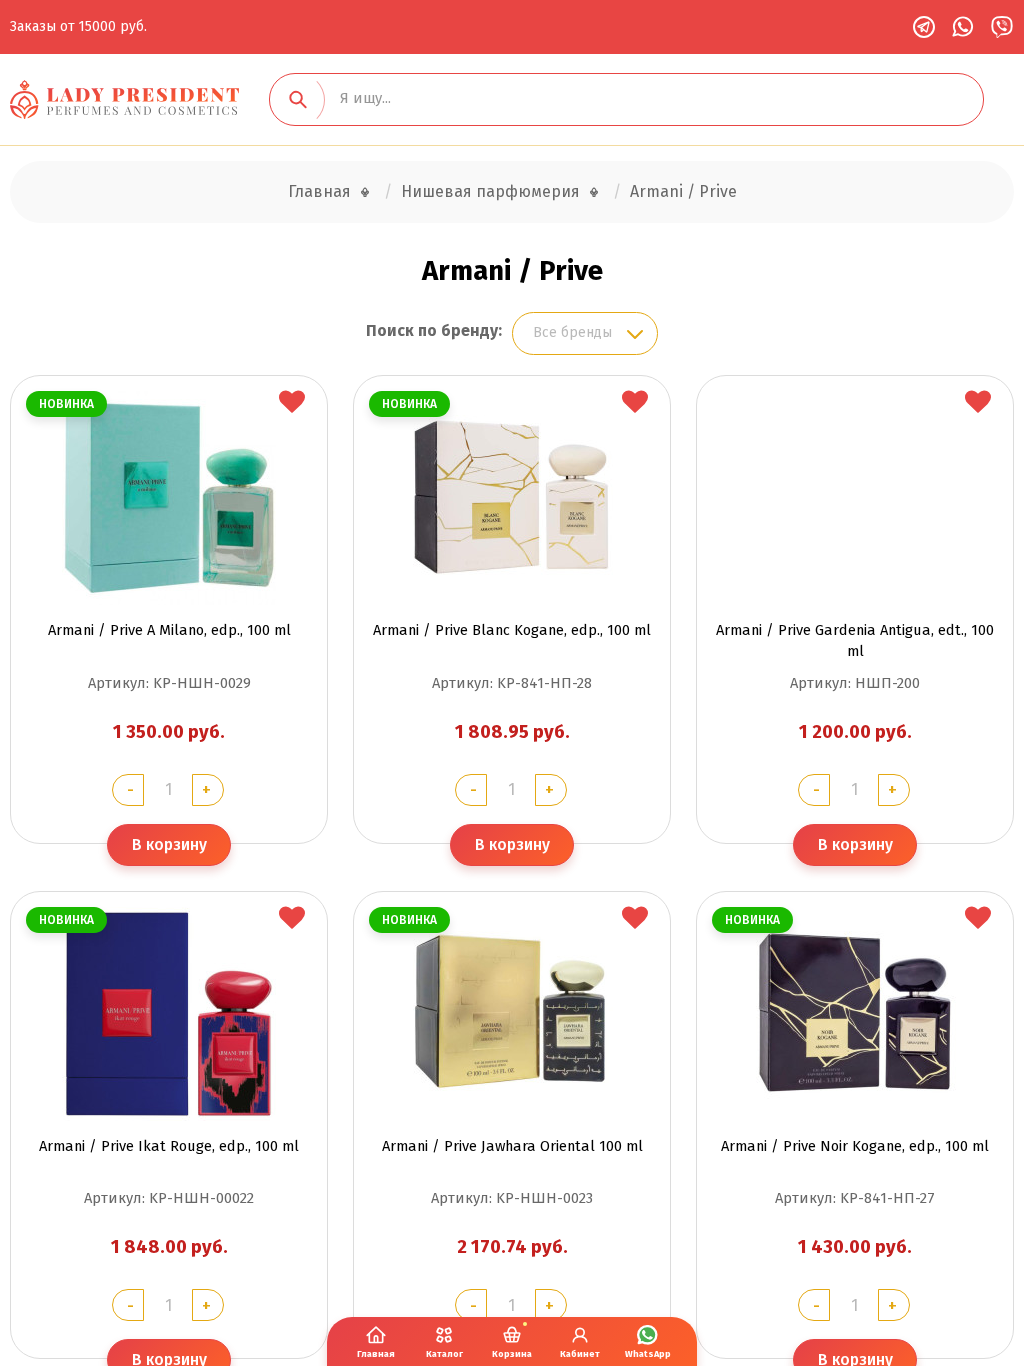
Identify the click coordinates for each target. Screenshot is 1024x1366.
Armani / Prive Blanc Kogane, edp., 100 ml (512, 630)
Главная (319, 191)
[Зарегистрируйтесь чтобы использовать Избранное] (292, 403)
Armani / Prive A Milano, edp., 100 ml (169, 630)
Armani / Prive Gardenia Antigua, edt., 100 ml (855, 640)
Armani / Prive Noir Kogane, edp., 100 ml (855, 1146)
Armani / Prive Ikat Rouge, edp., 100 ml (169, 1146)
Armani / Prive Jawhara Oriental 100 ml (512, 1146)
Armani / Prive (683, 191)
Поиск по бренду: (434, 330)
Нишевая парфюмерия (490, 191)
